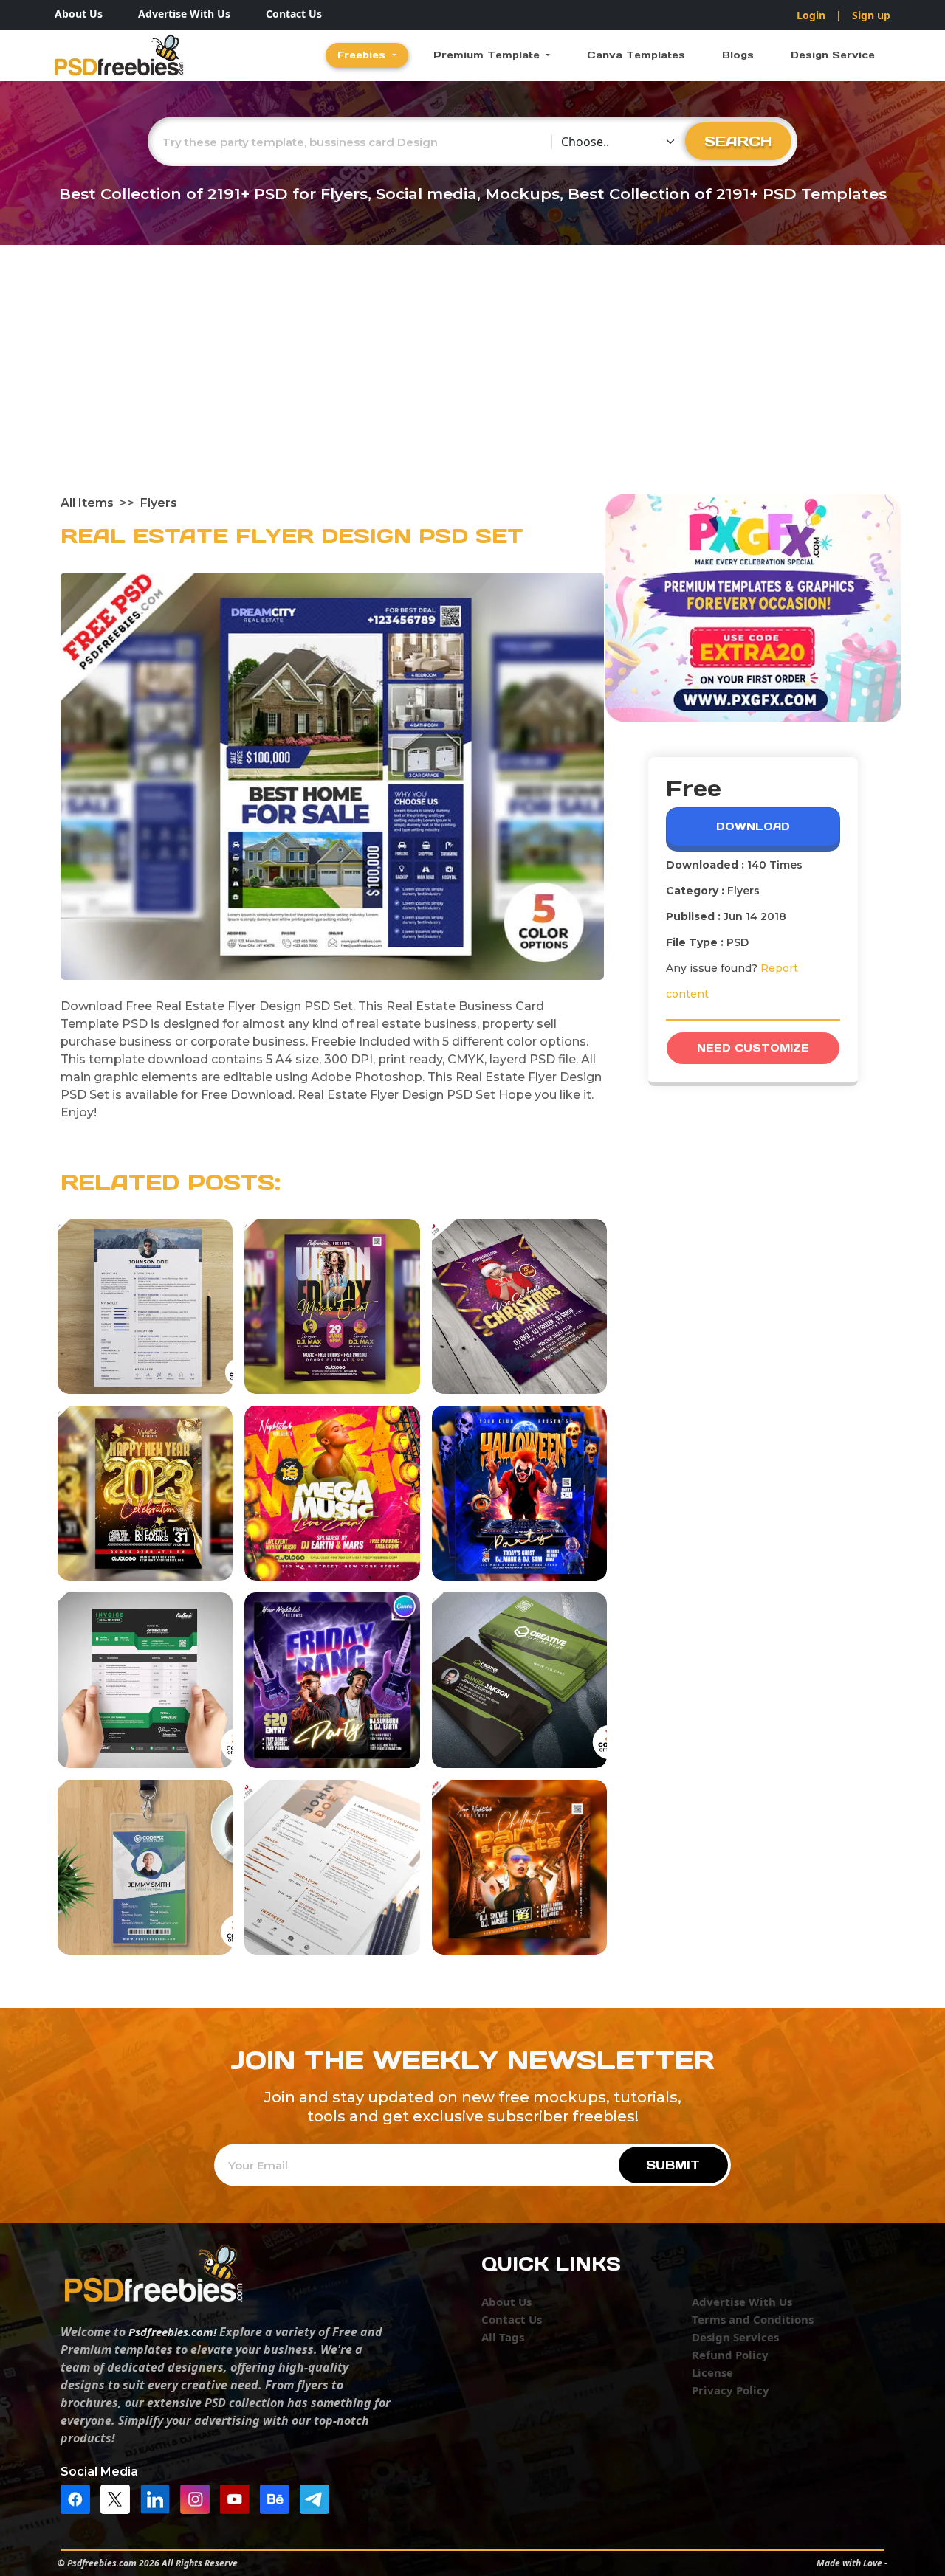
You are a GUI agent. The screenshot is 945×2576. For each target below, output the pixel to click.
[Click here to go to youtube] (238, 2498)
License (712, 2372)
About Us (79, 14)
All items (87, 503)
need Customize (753, 1048)
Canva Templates (636, 55)
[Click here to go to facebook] (79, 2498)
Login (811, 15)
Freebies (363, 55)
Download (753, 826)
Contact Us (294, 14)
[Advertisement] (472, 384)
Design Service (833, 55)
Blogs (738, 55)
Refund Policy (730, 2355)
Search (738, 141)
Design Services (735, 2337)
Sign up (871, 15)
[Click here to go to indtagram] (199, 2498)
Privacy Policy (731, 2390)
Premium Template (488, 55)
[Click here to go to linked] (159, 2498)
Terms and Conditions (753, 2319)
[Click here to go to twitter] (119, 2498)
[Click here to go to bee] (278, 2498)
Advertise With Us (184, 14)
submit (673, 2165)
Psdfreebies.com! (172, 2332)
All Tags (503, 2337)
